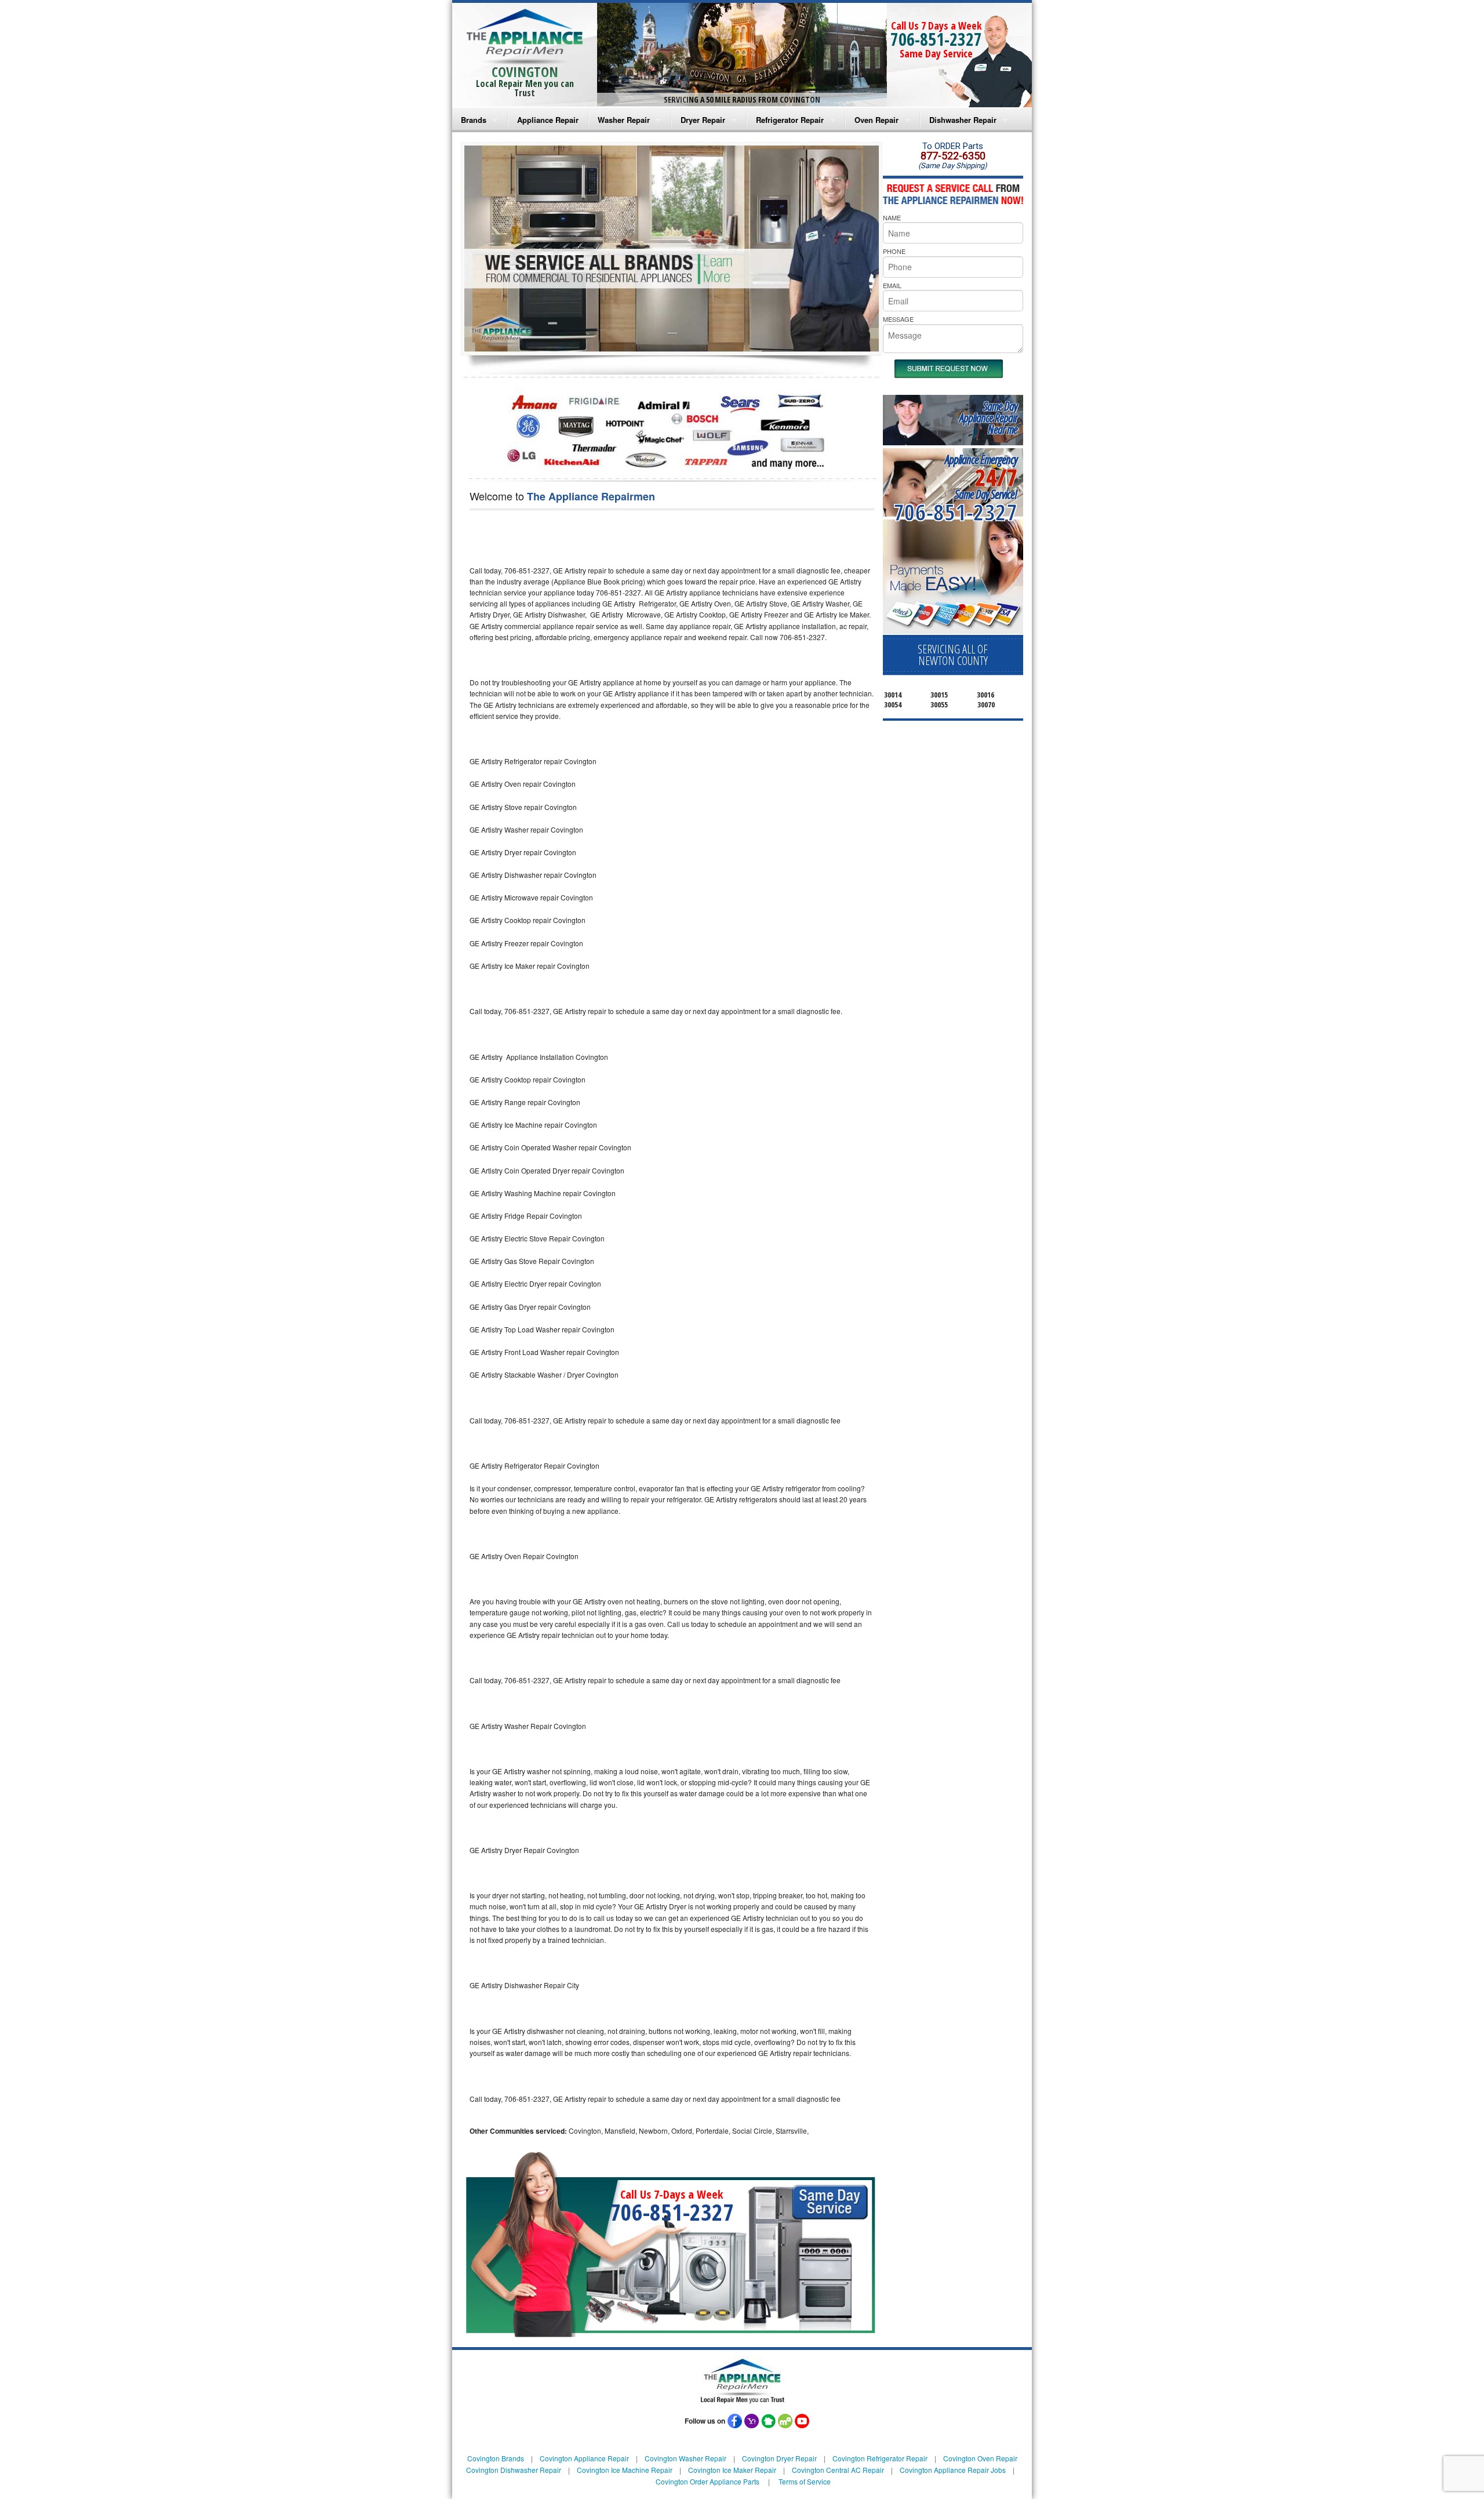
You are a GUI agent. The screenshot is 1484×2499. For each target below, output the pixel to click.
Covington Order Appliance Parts (708, 2481)
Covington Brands (496, 2458)
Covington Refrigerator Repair (880, 2458)
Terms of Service (805, 2481)
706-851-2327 (936, 39)
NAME (892, 217)
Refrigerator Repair (790, 120)
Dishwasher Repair (963, 120)
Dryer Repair (703, 120)
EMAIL (892, 285)
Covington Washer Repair (685, 2458)
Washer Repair (624, 120)
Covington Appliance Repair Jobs (953, 2470)
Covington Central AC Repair (838, 2470)
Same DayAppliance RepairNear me (988, 418)
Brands (474, 120)
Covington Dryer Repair (779, 2458)
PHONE (894, 251)
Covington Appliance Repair (584, 2458)
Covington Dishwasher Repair (514, 2470)
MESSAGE (898, 319)
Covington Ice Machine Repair (625, 2470)
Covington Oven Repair (980, 2458)
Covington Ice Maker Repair (732, 2470)
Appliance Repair (548, 120)
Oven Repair (876, 120)
